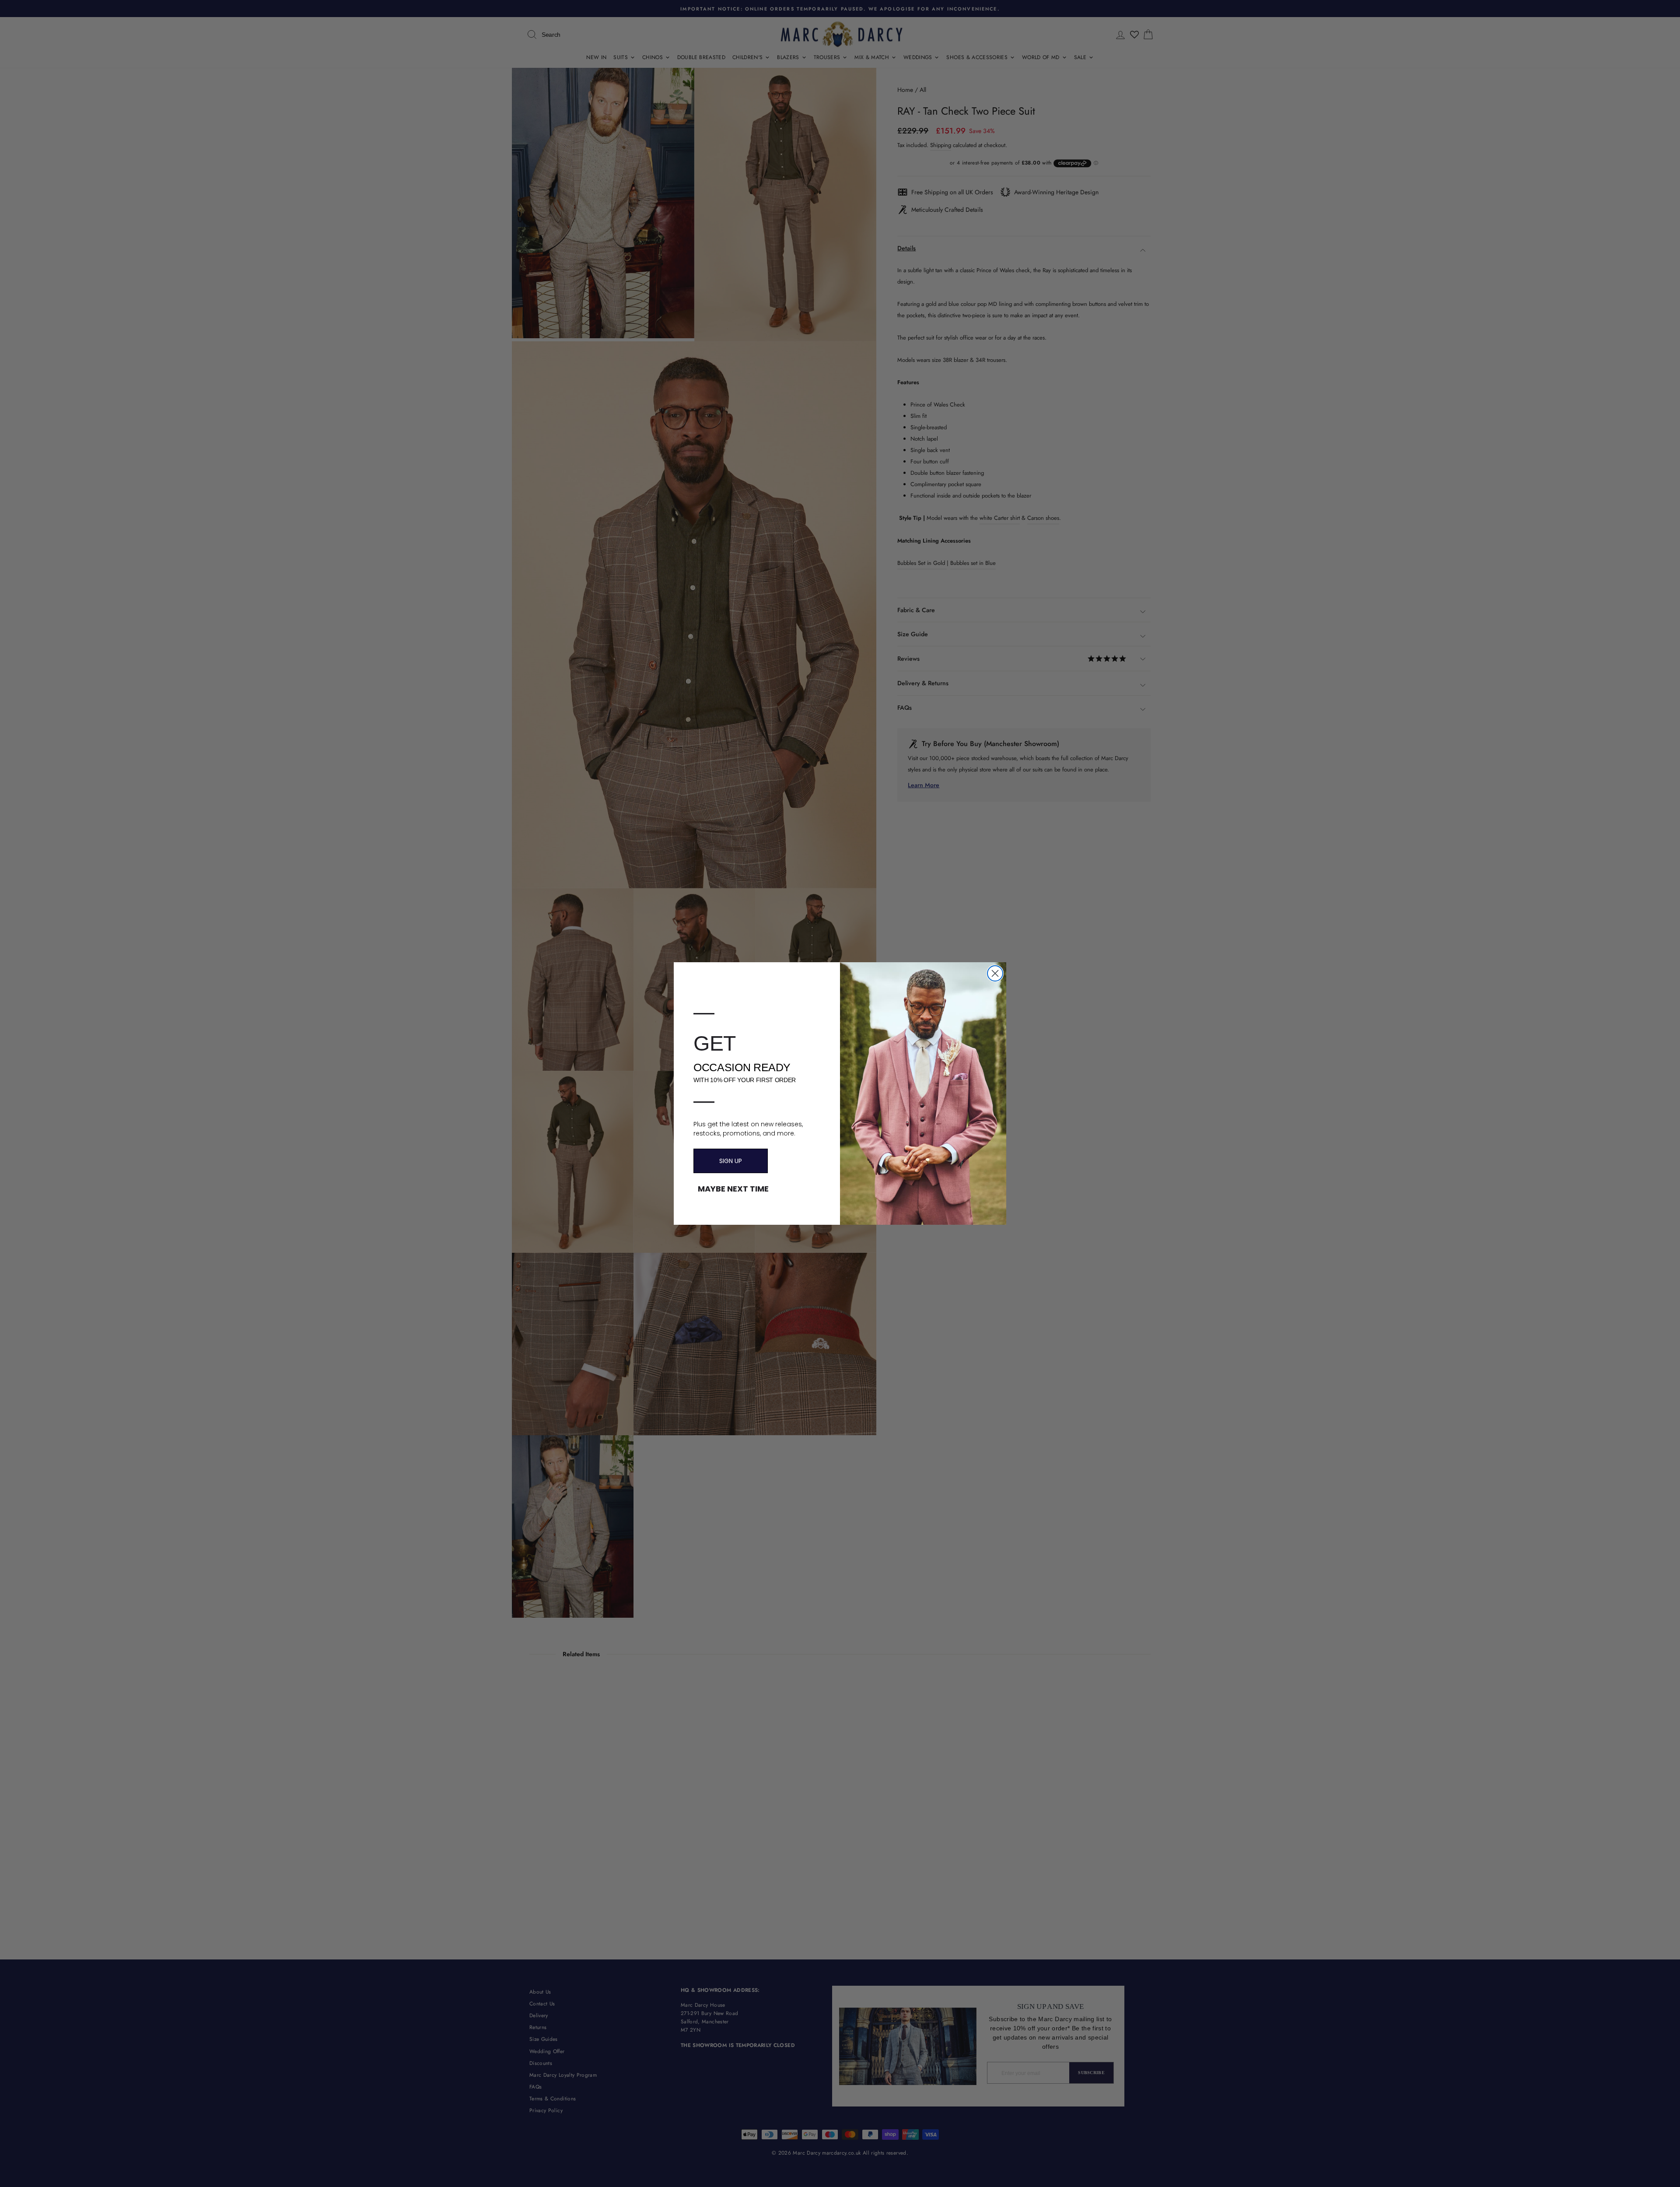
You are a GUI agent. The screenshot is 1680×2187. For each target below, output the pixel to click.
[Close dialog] (995, 973)
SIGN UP (731, 1161)
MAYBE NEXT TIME (733, 1189)
